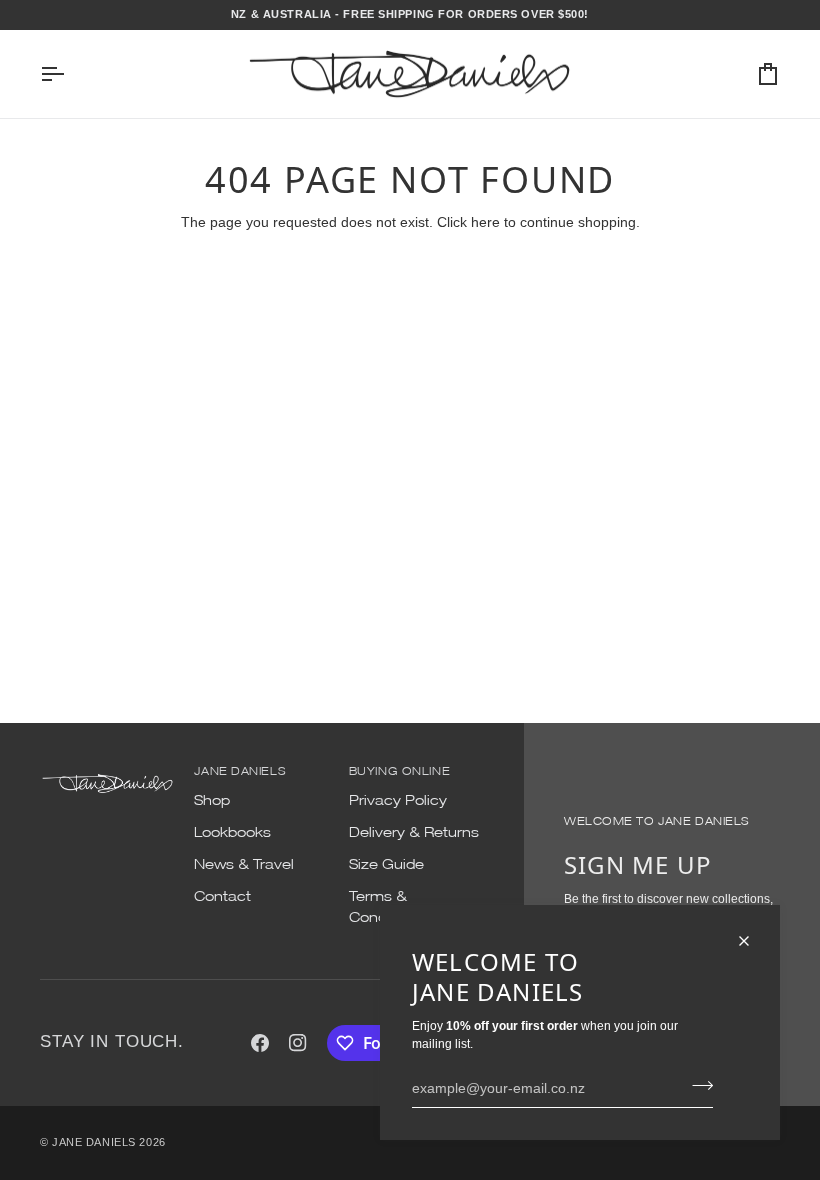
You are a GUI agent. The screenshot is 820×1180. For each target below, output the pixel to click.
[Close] (752, 941)
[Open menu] (70, 74)
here (485, 222)
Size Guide (386, 864)
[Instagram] (298, 1043)
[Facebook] (260, 1043)
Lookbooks (232, 832)
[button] (107, 768)
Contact (222, 896)
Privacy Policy (398, 800)
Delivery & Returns (414, 832)
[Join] (696, 1085)
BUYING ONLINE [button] (399, 770)
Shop (212, 800)
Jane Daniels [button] (239, 770)
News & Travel (244, 864)
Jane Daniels (94, 1142)
